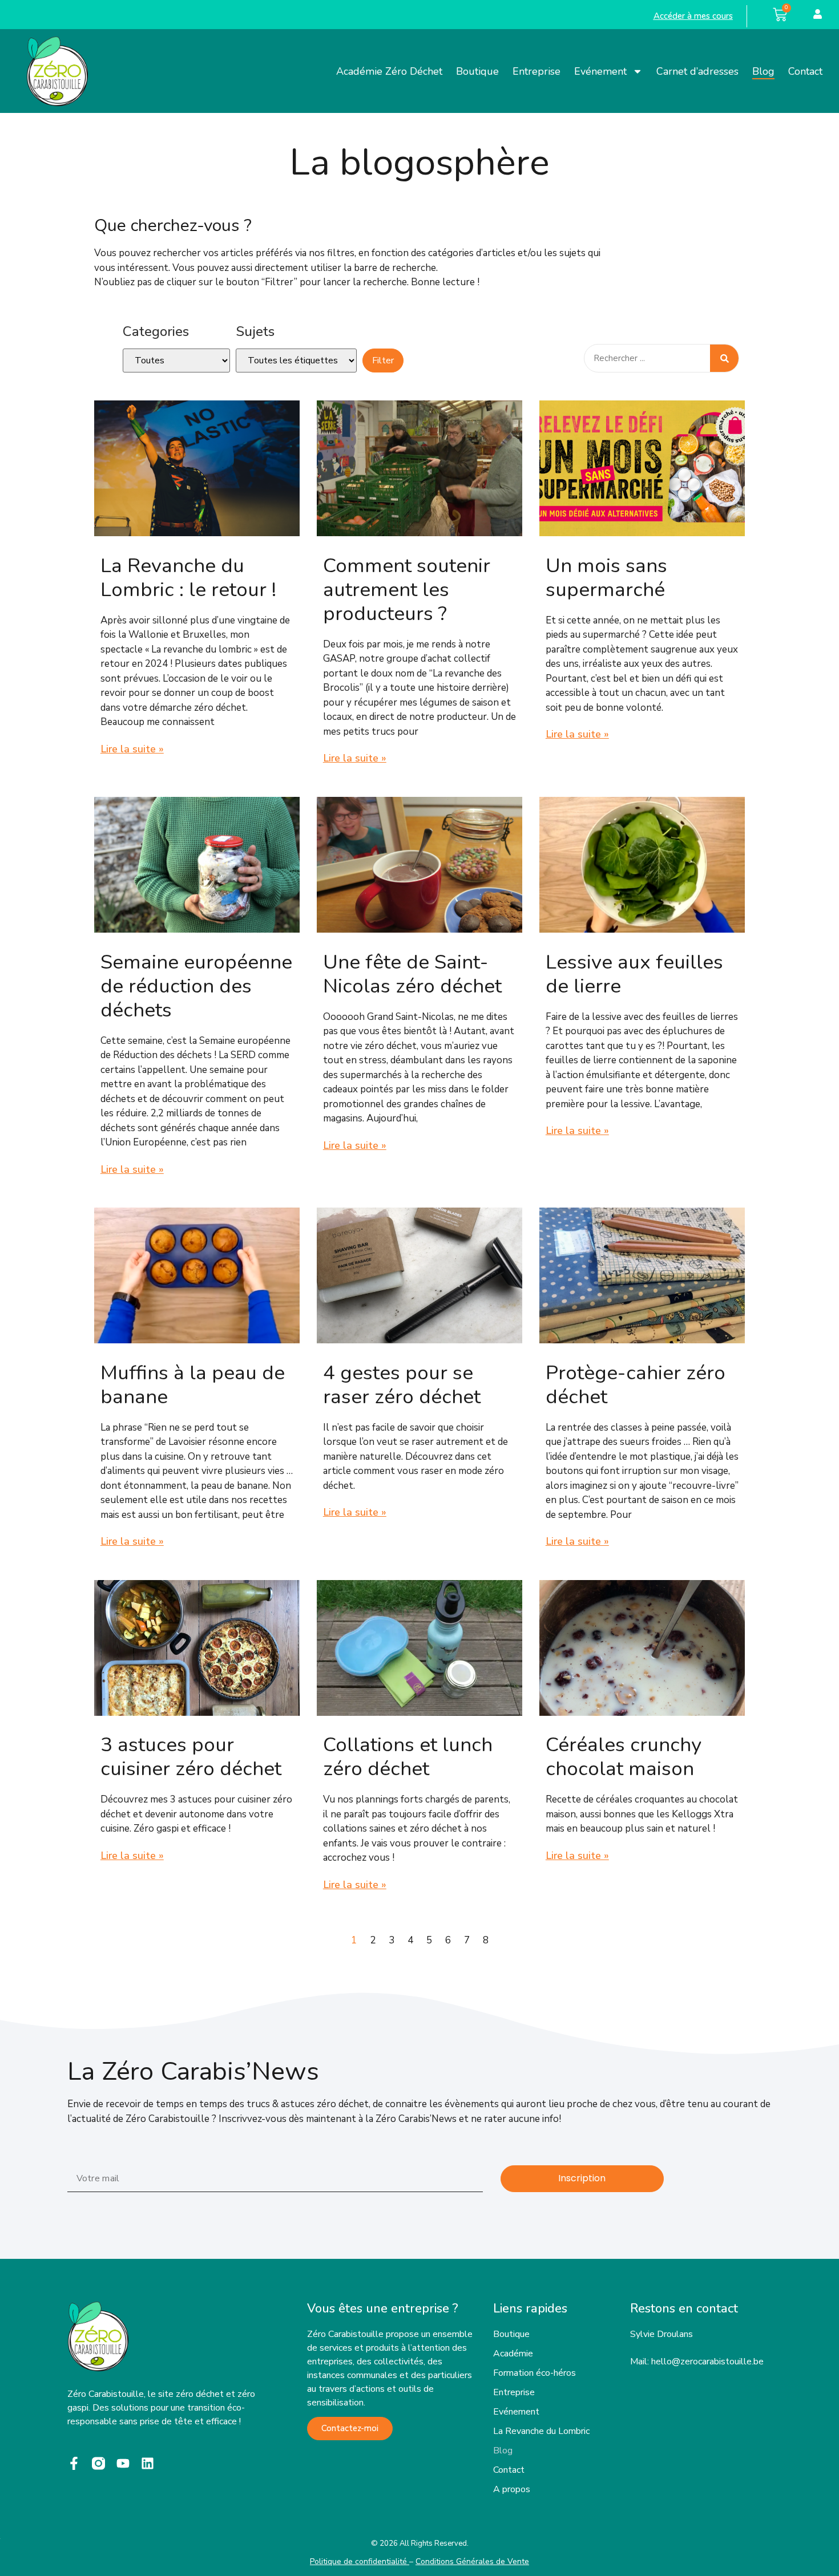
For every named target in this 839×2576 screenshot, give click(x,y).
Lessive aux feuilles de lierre (634, 974)
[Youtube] (123, 2463)
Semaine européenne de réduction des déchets (196, 986)
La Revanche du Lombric (541, 2431)
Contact (805, 71)
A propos (512, 2489)
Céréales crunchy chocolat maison (624, 1757)
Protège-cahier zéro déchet (636, 1385)
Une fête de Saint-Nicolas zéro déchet (412, 974)
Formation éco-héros (535, 2373)
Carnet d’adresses (697, 71)
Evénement (600, 71)
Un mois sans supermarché (606, 578)
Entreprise (537, 71)
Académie (513, 2354)
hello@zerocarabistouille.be (707, 2362)
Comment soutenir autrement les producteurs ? (407, 590)
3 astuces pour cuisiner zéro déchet (191, 1757)
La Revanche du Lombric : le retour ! (188, 578)
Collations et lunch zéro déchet (408, 1757)
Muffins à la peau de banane (193, 1385)
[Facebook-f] (74, 2463)
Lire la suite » (132, 749)
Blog (763, 71)
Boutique (477, 71)
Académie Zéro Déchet (389, 71)
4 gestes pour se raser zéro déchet (402, 1385)
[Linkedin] (148, 2463)
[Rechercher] (724, 358)
